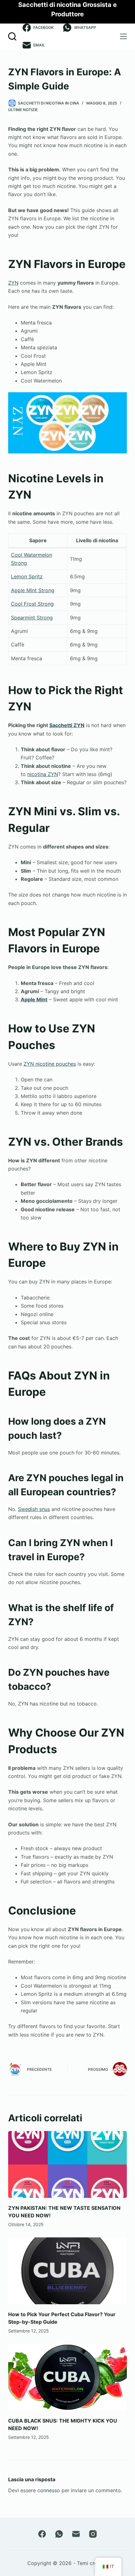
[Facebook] (42, 2534)
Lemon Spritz (27, 576)
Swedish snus (34, 1509)
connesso (49, 2490)
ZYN (13, 283)
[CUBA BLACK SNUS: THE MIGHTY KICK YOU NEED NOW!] (67, 2377)
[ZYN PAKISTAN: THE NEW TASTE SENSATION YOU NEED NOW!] (67, 2164)
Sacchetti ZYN (67, 725)
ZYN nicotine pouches (50, 1064)
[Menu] (123, 36)
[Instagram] (93, 2534)
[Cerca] (12, 36)
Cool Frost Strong (32, 604)
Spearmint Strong (32, 618)
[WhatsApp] (59, 2534)
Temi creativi (92, 2563)
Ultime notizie (23, 110)
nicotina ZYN (43, 774)
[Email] (76, 2534)
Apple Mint (34, 999)
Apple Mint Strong (33, 590)
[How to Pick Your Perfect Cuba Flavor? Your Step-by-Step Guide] (67, 2271)
